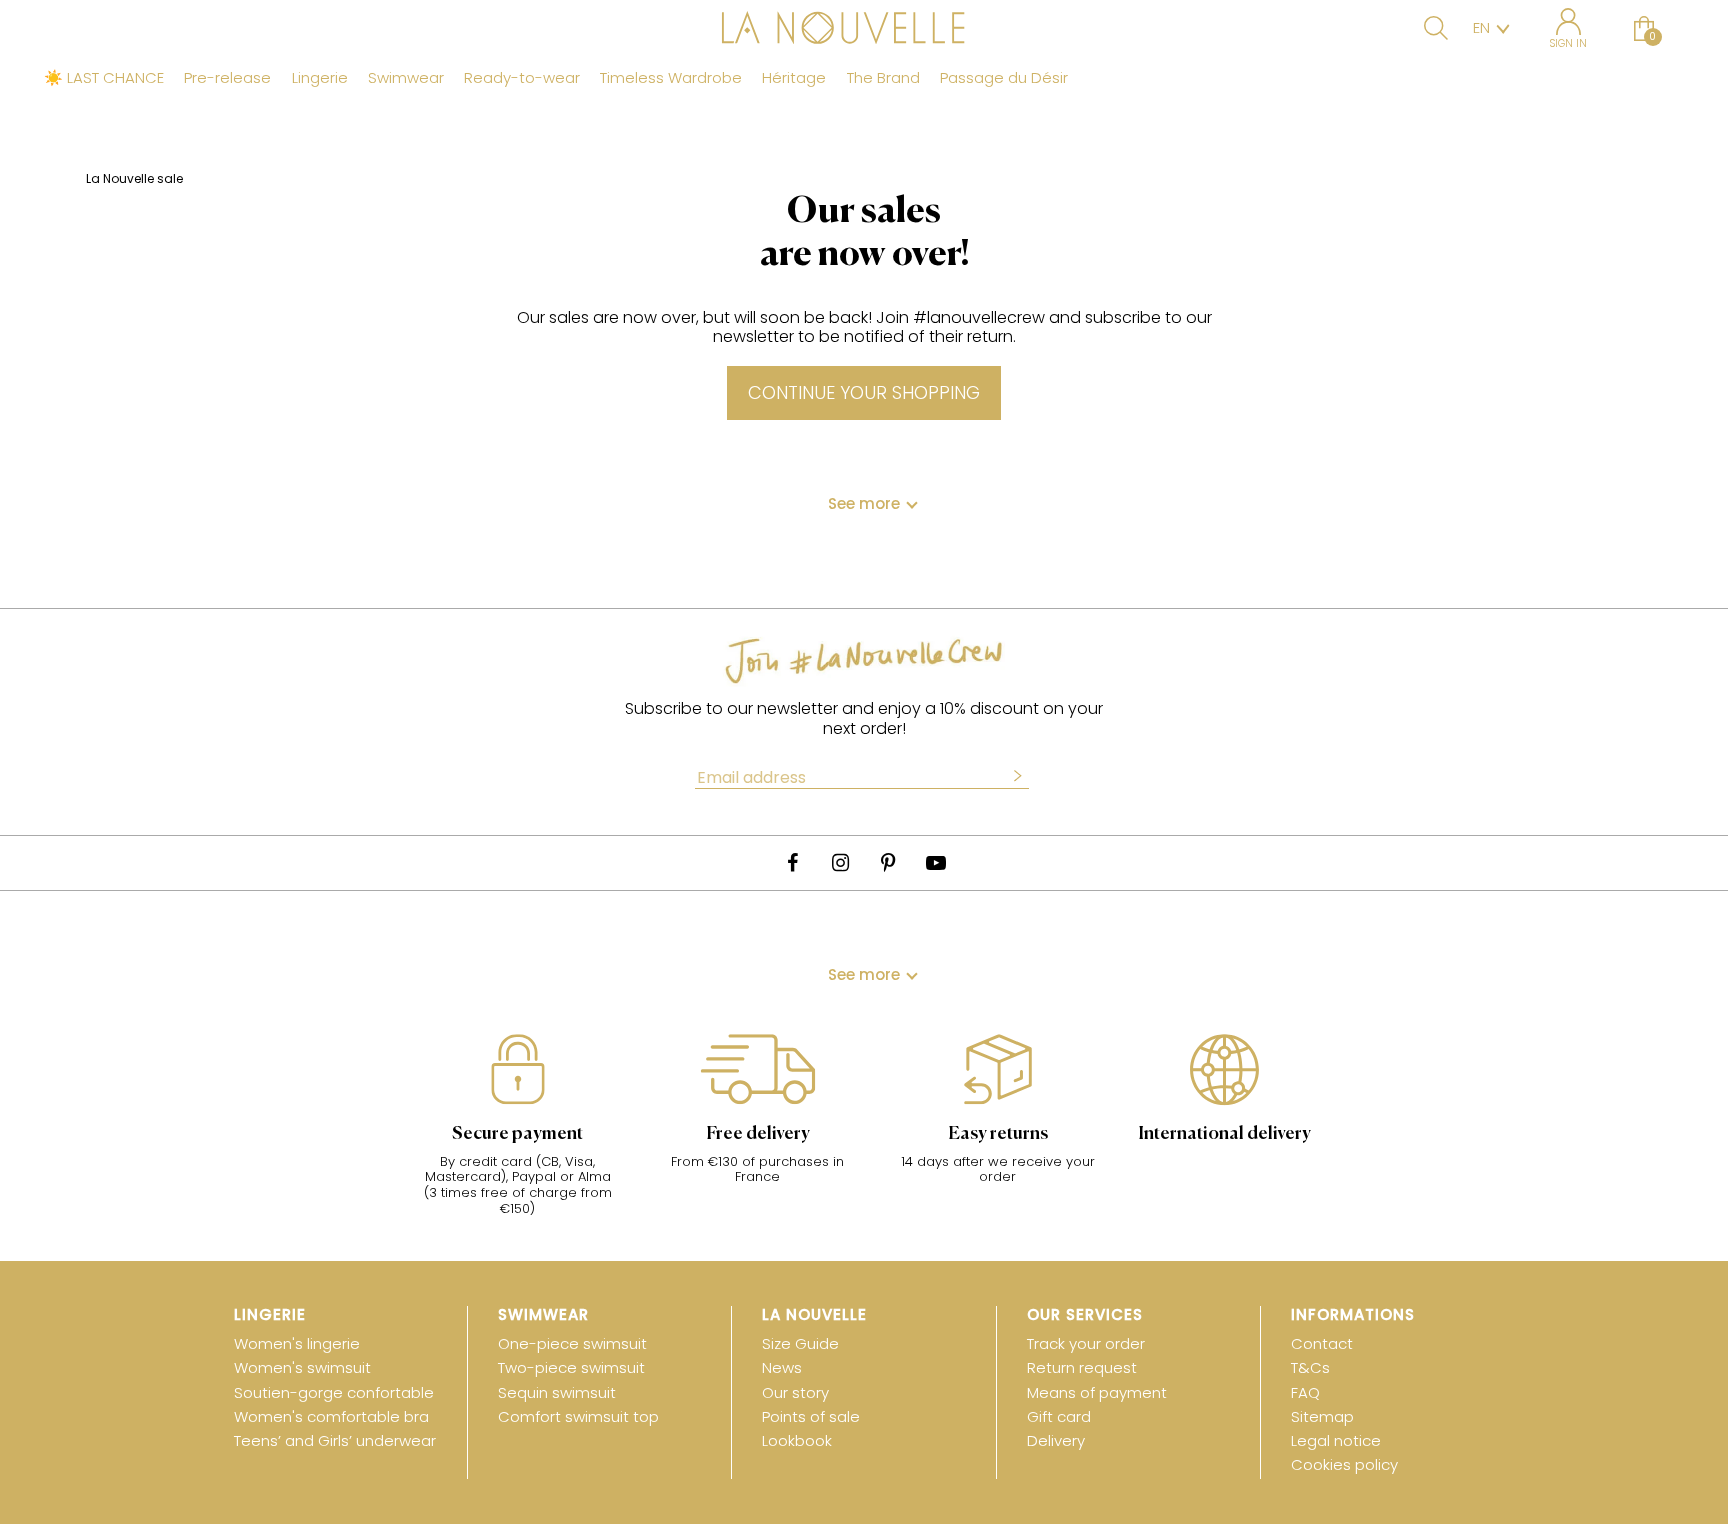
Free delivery (758, 1134)
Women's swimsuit (302, 1367)
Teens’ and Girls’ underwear (335, 1440)
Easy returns (998, 1134)
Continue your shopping (864, 392)
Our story (795, 1392)
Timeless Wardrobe (671, 78)
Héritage (794, 78)
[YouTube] (936, 863)
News (782, 1367)
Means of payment (1097, 1392)
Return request (1082, 1367)
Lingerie (320, 78)
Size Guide (800, 1343)
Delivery (1056, 1440)
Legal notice (1336, 1440)
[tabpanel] (518, 1135)
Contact (1322, 1343)
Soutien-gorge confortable (334, 1392)
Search (1436, 28)
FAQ (1305, 1392)
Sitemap (1322, 1416)
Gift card (1059, 1416)
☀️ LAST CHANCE (104, 78)
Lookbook (797, 1440)
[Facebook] (792, 863)
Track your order (1086, 1343)
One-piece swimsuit (572, 1343)
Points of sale (811, 1416)
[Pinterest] (888, 863)
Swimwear (406, 78)
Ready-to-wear (522, 78)
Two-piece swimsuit (571, 1367)
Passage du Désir (1004, 78)
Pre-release (227, 78)
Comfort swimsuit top (578, 1416)
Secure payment (517, 1134)
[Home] (864, 30)
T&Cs (1310, 1367)
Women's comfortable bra (331, 1416)
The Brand (883, 78)
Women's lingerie (297, 1343)
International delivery (1224, 1134)
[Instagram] (840, 863)
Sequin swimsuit (557, 1392)
